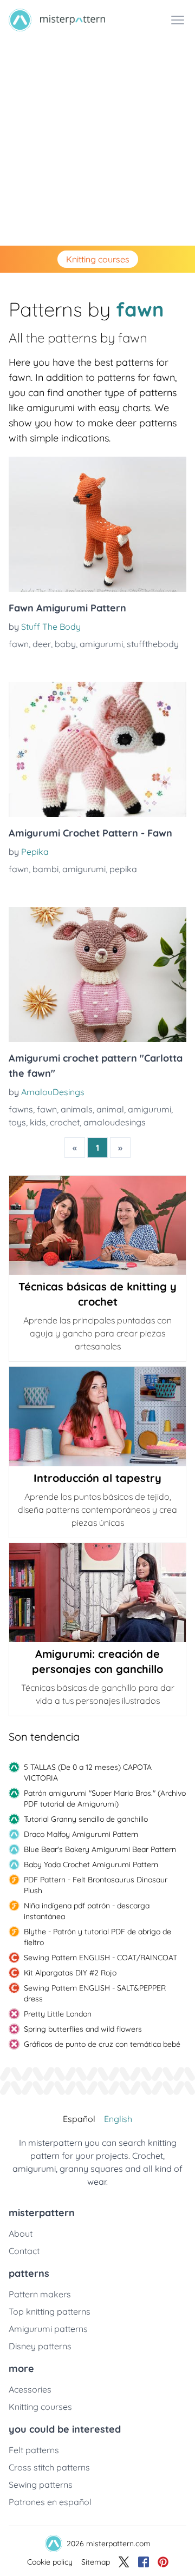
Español (79, 2119)
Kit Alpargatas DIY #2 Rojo (70, 1973)
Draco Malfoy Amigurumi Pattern (81, 1834)
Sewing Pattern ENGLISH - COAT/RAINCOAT (100, 1958)
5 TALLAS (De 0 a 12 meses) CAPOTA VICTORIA (88, 1773)
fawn (19, 644)
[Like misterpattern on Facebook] (144, 2562)
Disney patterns (40, 2346)
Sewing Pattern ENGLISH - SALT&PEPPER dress (95, 1993)
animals (77, 1109)
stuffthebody (153, 644)
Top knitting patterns (50, 2311)
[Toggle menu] (178, 20)
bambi (45, 869)
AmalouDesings (53, 1092)
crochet (65, 1122)
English (118, 2119)
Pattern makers (40, 2294)
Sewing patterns (41, 2485)
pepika (123, 869)
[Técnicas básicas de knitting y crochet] (97, 1225)
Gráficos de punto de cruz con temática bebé (102, 2044)
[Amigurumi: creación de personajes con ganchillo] (97, 1593)
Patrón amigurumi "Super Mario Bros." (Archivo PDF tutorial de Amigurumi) (105, 1798)
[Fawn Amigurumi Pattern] (97, 524)
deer (42, 644)
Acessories (30, 2389)
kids (38, 1122)
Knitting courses (98, 259)
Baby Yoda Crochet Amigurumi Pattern (91, 1865)
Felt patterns (34, 2450)
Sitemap (96, 2562)
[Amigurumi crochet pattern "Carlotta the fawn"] (97, 974)
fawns (21, 1109)
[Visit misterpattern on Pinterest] (163, 2562)
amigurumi (101, 644)
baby (65, 644)
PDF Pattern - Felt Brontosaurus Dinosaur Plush (96, 1885)
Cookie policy (50, 2562)
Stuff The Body (51, 627)
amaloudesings (115, 1122)
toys (17, 1122)
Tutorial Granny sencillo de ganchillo (86, 1819)
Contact (24, 2251)
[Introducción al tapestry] (97, 1416)
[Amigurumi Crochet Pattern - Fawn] (97, 749)
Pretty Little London (58, 2014)
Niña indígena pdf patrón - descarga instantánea (87, 1911)
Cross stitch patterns (49, 2467)
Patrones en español (50, 2502)
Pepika (35, 852)
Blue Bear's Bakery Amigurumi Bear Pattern (100, 1849)
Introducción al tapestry (97, 1478)
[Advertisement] (97, 143)
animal (110, 1109)
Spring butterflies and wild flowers (83, 2029)
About (21, 2234)
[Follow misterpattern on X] (124, 2562)
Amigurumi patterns (48, 2329)
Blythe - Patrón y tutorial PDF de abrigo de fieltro (97, 1937)
